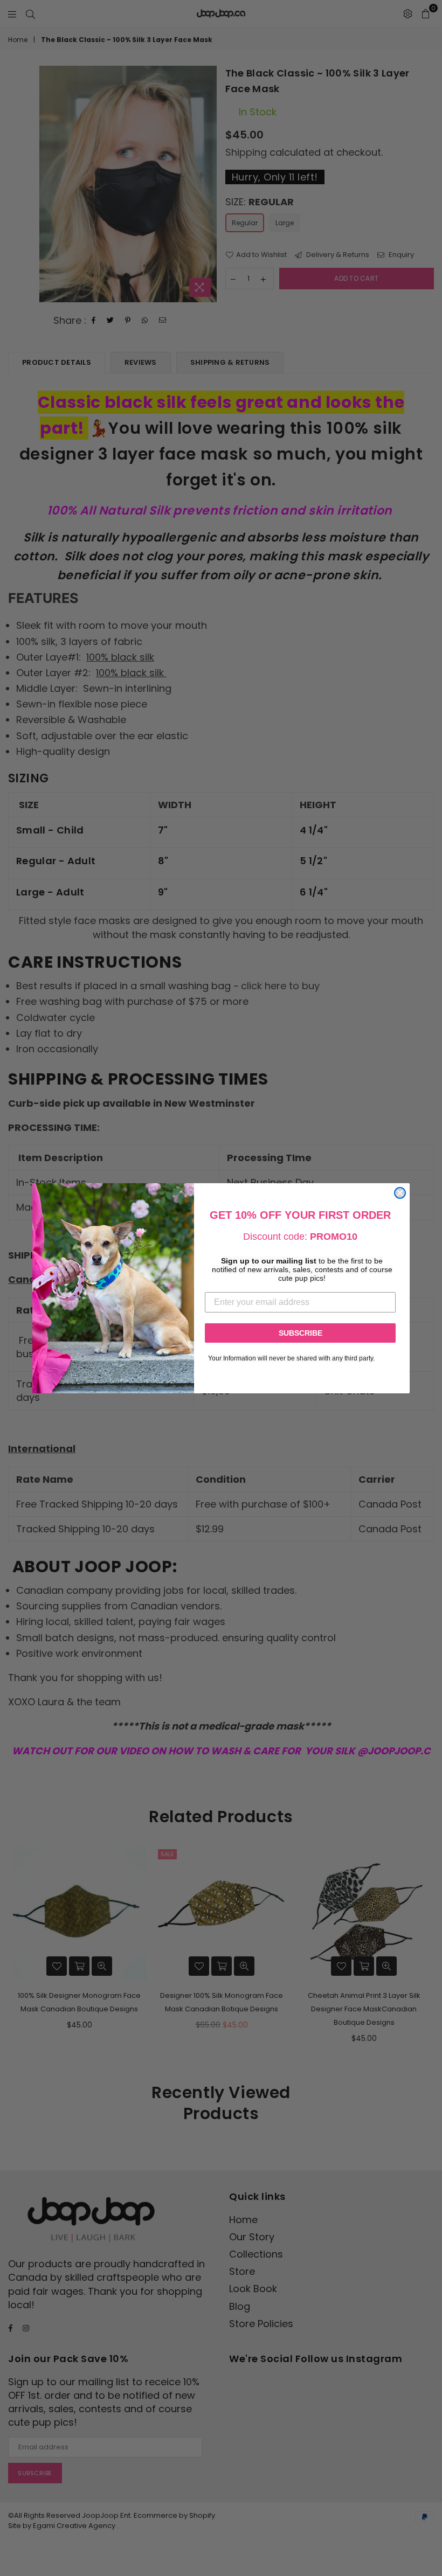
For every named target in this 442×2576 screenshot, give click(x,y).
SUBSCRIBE (301, 1333)
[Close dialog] (400, 1193)
